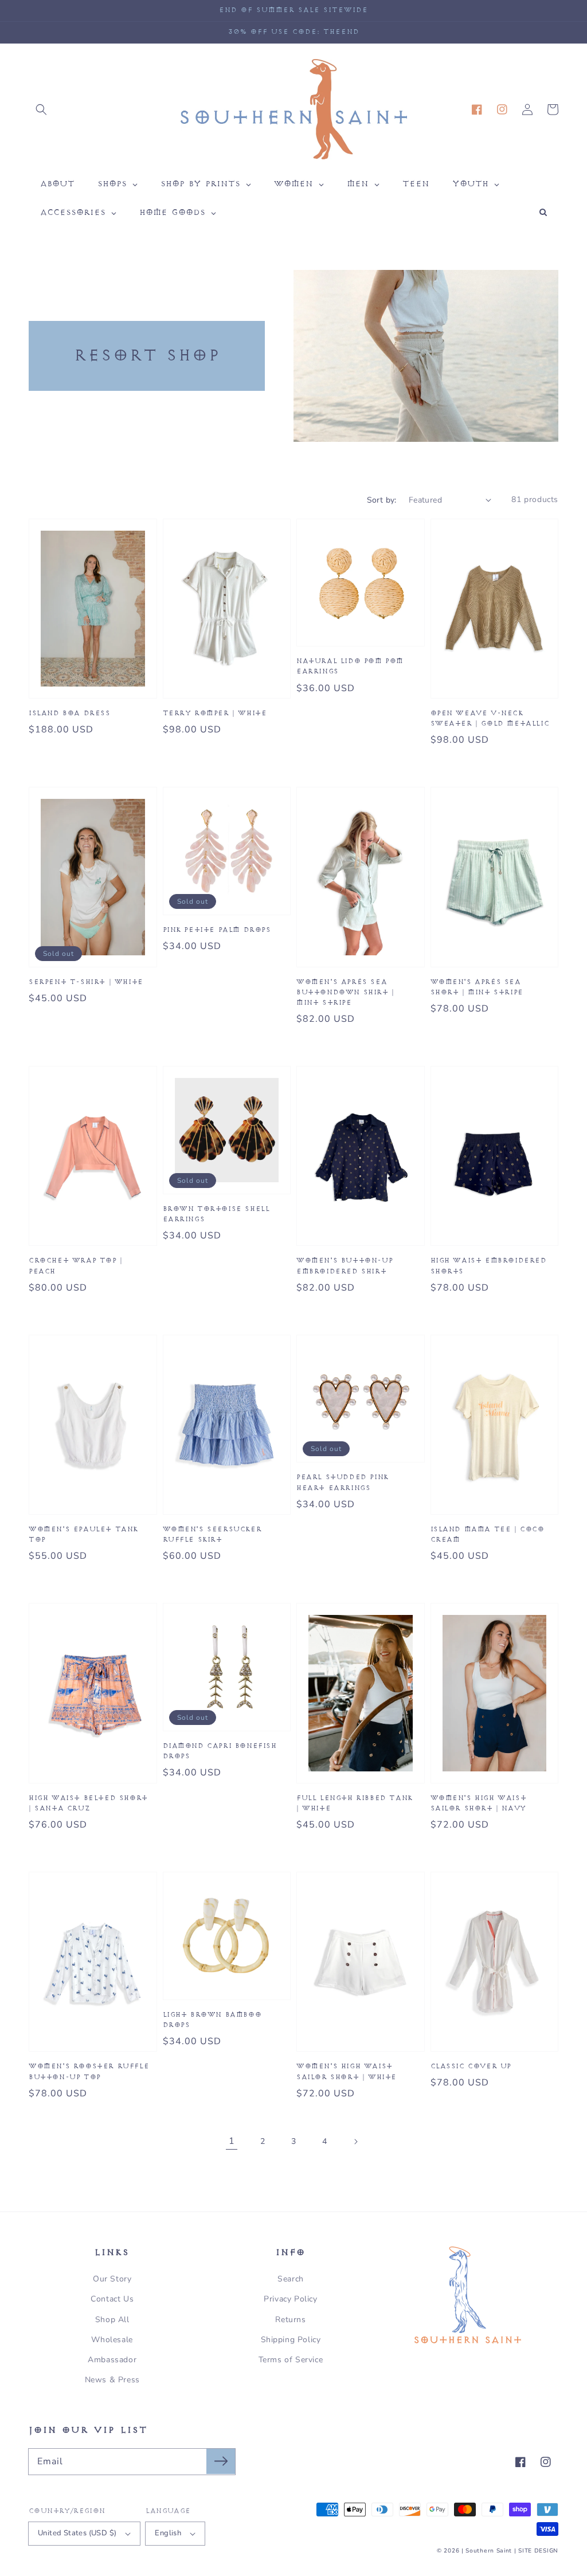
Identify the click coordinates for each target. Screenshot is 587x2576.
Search (291, 2279)
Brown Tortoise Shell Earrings (216, 1214)
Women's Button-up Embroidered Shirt (345, 1266)
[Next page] (355, 2142)
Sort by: (382, 500)
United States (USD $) (77, 2533)
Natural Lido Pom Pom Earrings (350, 666)
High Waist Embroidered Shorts (489, 1266)
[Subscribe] (221, 2461)
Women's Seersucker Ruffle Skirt (212, 1534)
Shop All (112, 2320)
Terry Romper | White (215, 713)
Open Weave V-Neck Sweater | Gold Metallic (490, 718)
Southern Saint (489, 2551)
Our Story (112, 2279)
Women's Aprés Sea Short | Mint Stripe (477, 987)
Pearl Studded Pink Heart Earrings (343, 1482)
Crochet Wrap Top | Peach (76, 1266)
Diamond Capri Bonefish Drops (220, 1751)
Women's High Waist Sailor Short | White (347, 2071)
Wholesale (112, 2340)
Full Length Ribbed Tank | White (355, 1803)
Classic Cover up (471, 2066)
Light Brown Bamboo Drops (212, 2020)
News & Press (112, 2380)
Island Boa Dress (70, 713)
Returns (290, 2320)
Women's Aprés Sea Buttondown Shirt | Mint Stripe (345, 992)
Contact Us (112, 2299)
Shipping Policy (291, 2340)
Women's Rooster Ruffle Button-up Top (89, 2071)
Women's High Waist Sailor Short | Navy (479, 1803)
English (168, 2533)
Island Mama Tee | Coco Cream (488, 1534)
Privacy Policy (290, 2299)
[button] (41, 109)
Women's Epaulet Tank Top (83, 1534)
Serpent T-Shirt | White (86, 982)
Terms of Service (291, 2360)
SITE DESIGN (538, 2551)
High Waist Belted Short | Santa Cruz (88, 1803)
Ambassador (112, 2360)
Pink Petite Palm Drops (217, 930)
